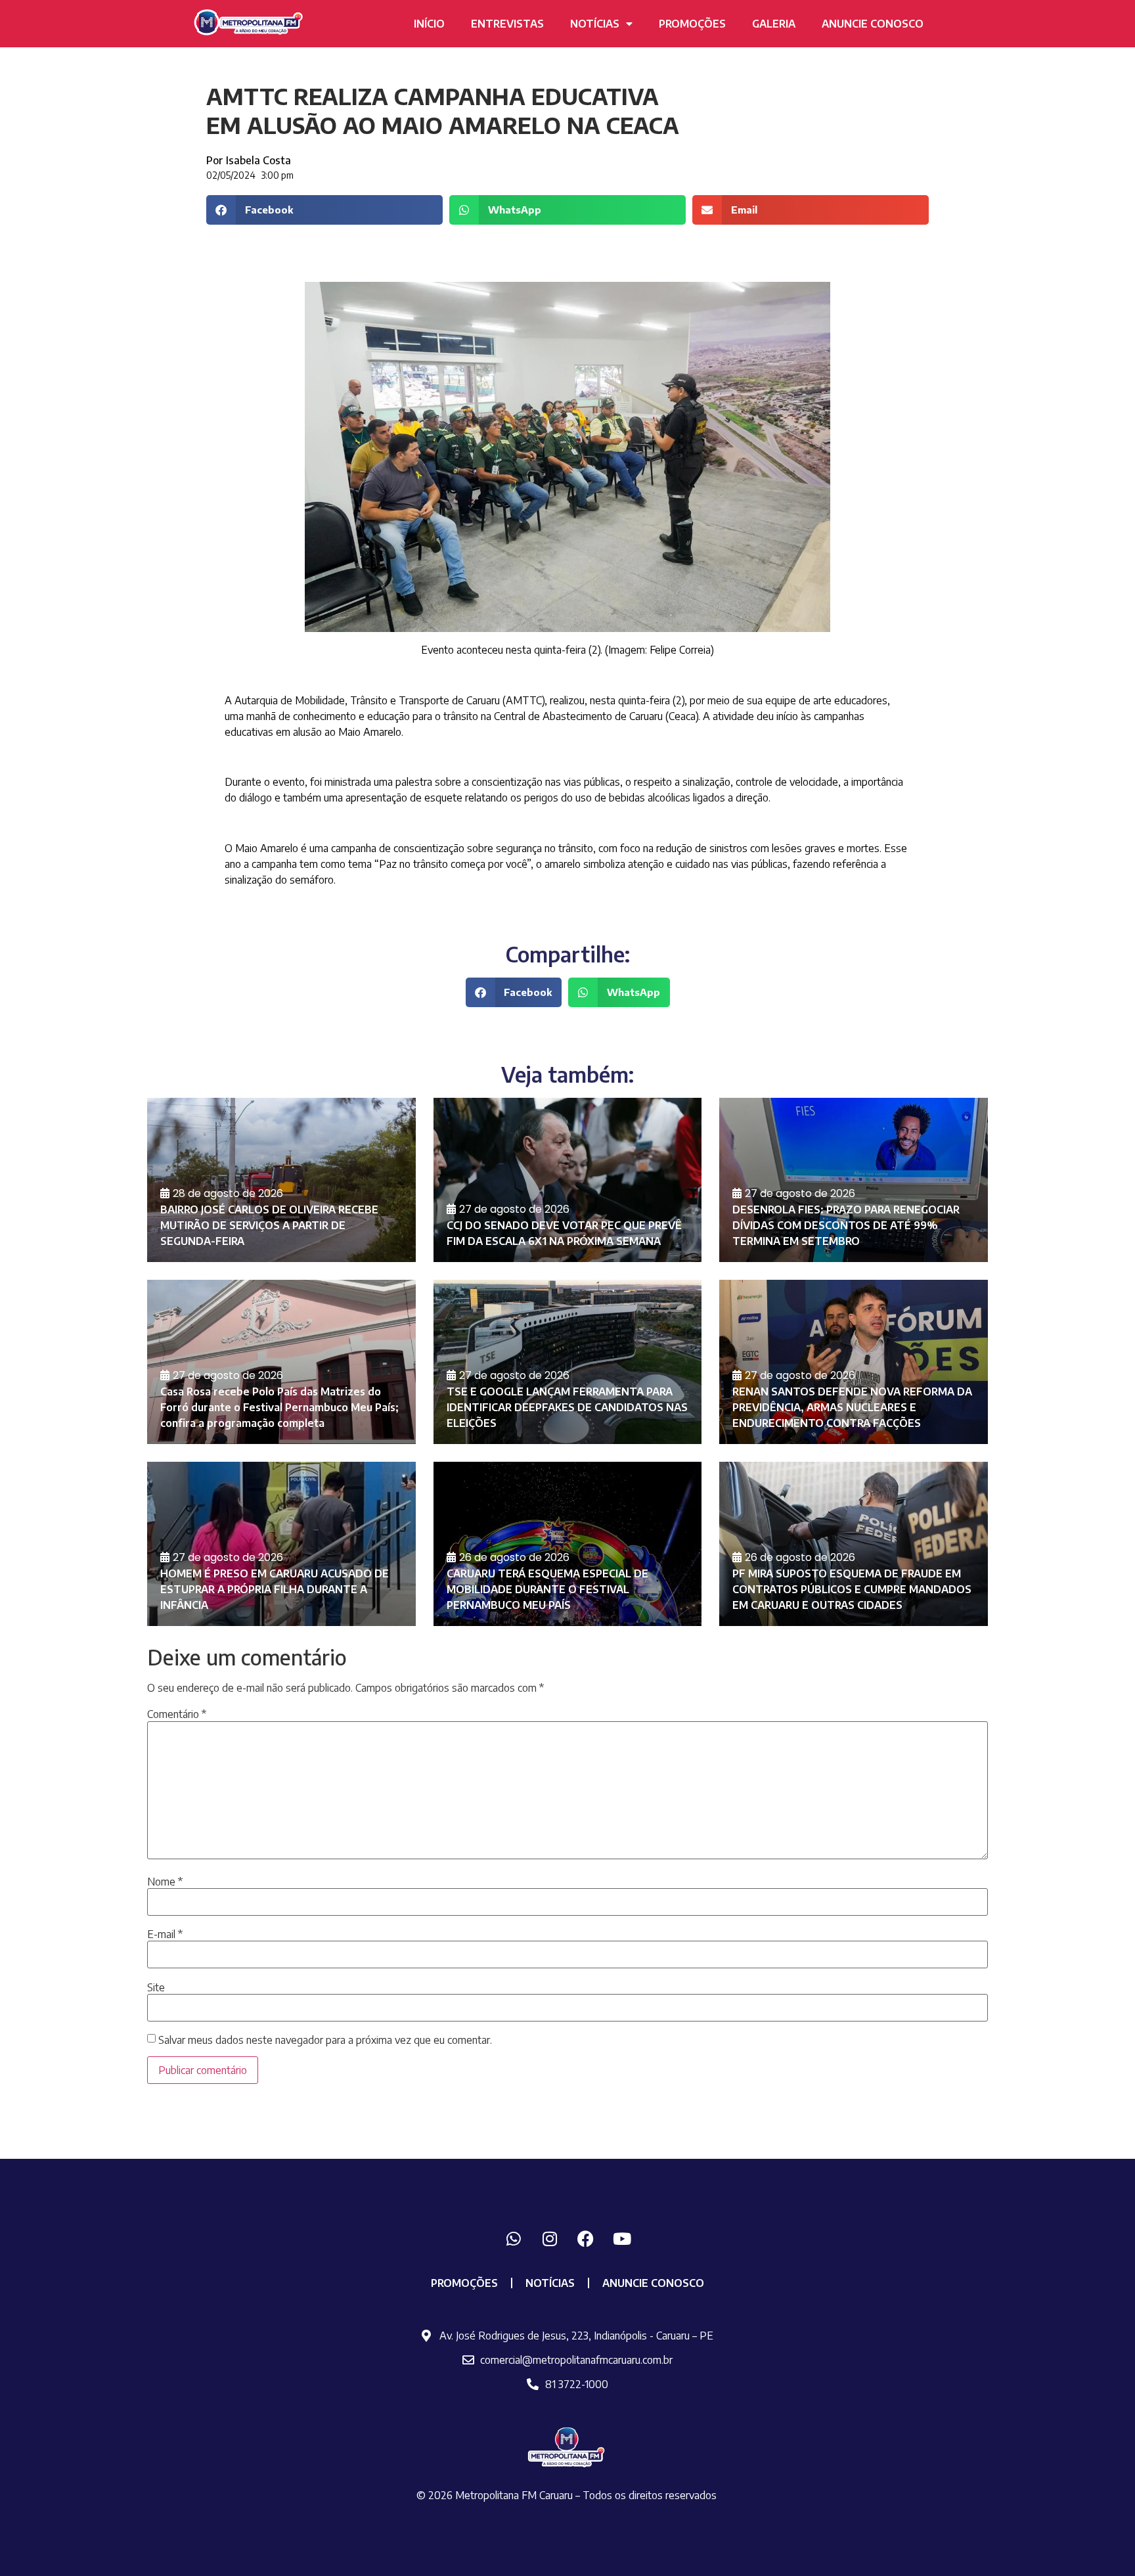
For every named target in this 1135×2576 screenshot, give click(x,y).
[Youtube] (622, 2238)
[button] (324, 210)
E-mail (165, 1934)
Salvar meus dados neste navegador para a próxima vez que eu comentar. (325, 2040)
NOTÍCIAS (595, 24)
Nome (165, 1882)
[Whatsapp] (514, 2238)
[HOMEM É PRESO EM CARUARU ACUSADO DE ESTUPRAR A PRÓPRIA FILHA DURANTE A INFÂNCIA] (281, 1544)
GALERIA (774, 24)
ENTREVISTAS (507, 24)
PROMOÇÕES (692, 24)
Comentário (177, 1714)
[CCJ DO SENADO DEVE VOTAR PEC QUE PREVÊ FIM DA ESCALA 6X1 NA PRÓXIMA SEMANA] (568, 1180)
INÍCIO (429, 24)
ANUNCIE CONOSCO (873, 24)
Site (156, 1987)
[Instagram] (550, 2238)
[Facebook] (586, 2238)
